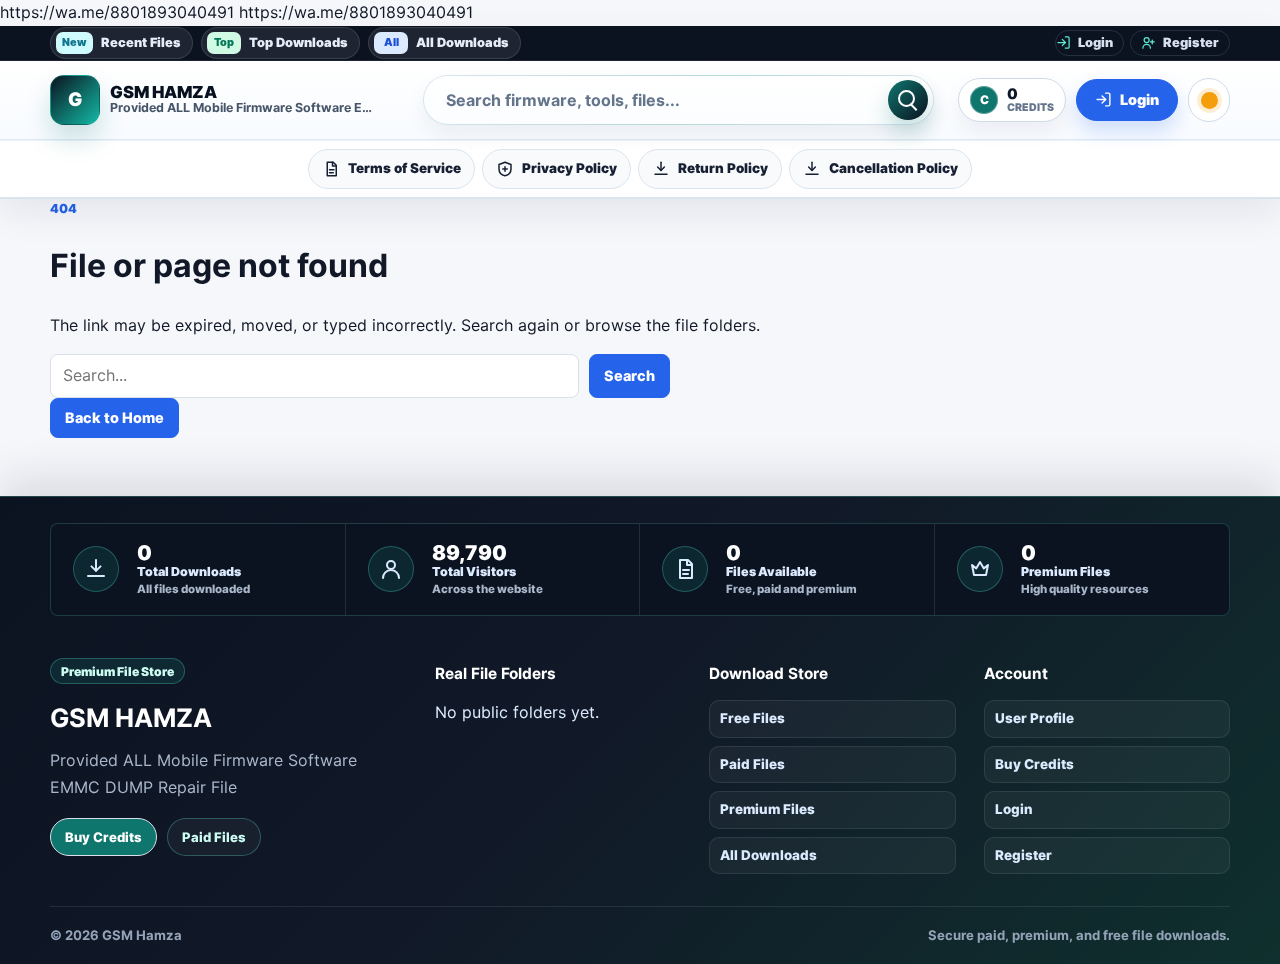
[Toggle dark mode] (1209, 100)
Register (1023, 855)
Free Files (752, 718)
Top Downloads (281, 41)
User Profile (1034, 718)
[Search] (908, 100)
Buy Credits (103, 837)
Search (629, 375)
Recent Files (121, 41)
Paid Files (214, 837)
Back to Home (114, 417)
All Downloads (447, 41)
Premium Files (767, 809)
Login (1014, 809)
